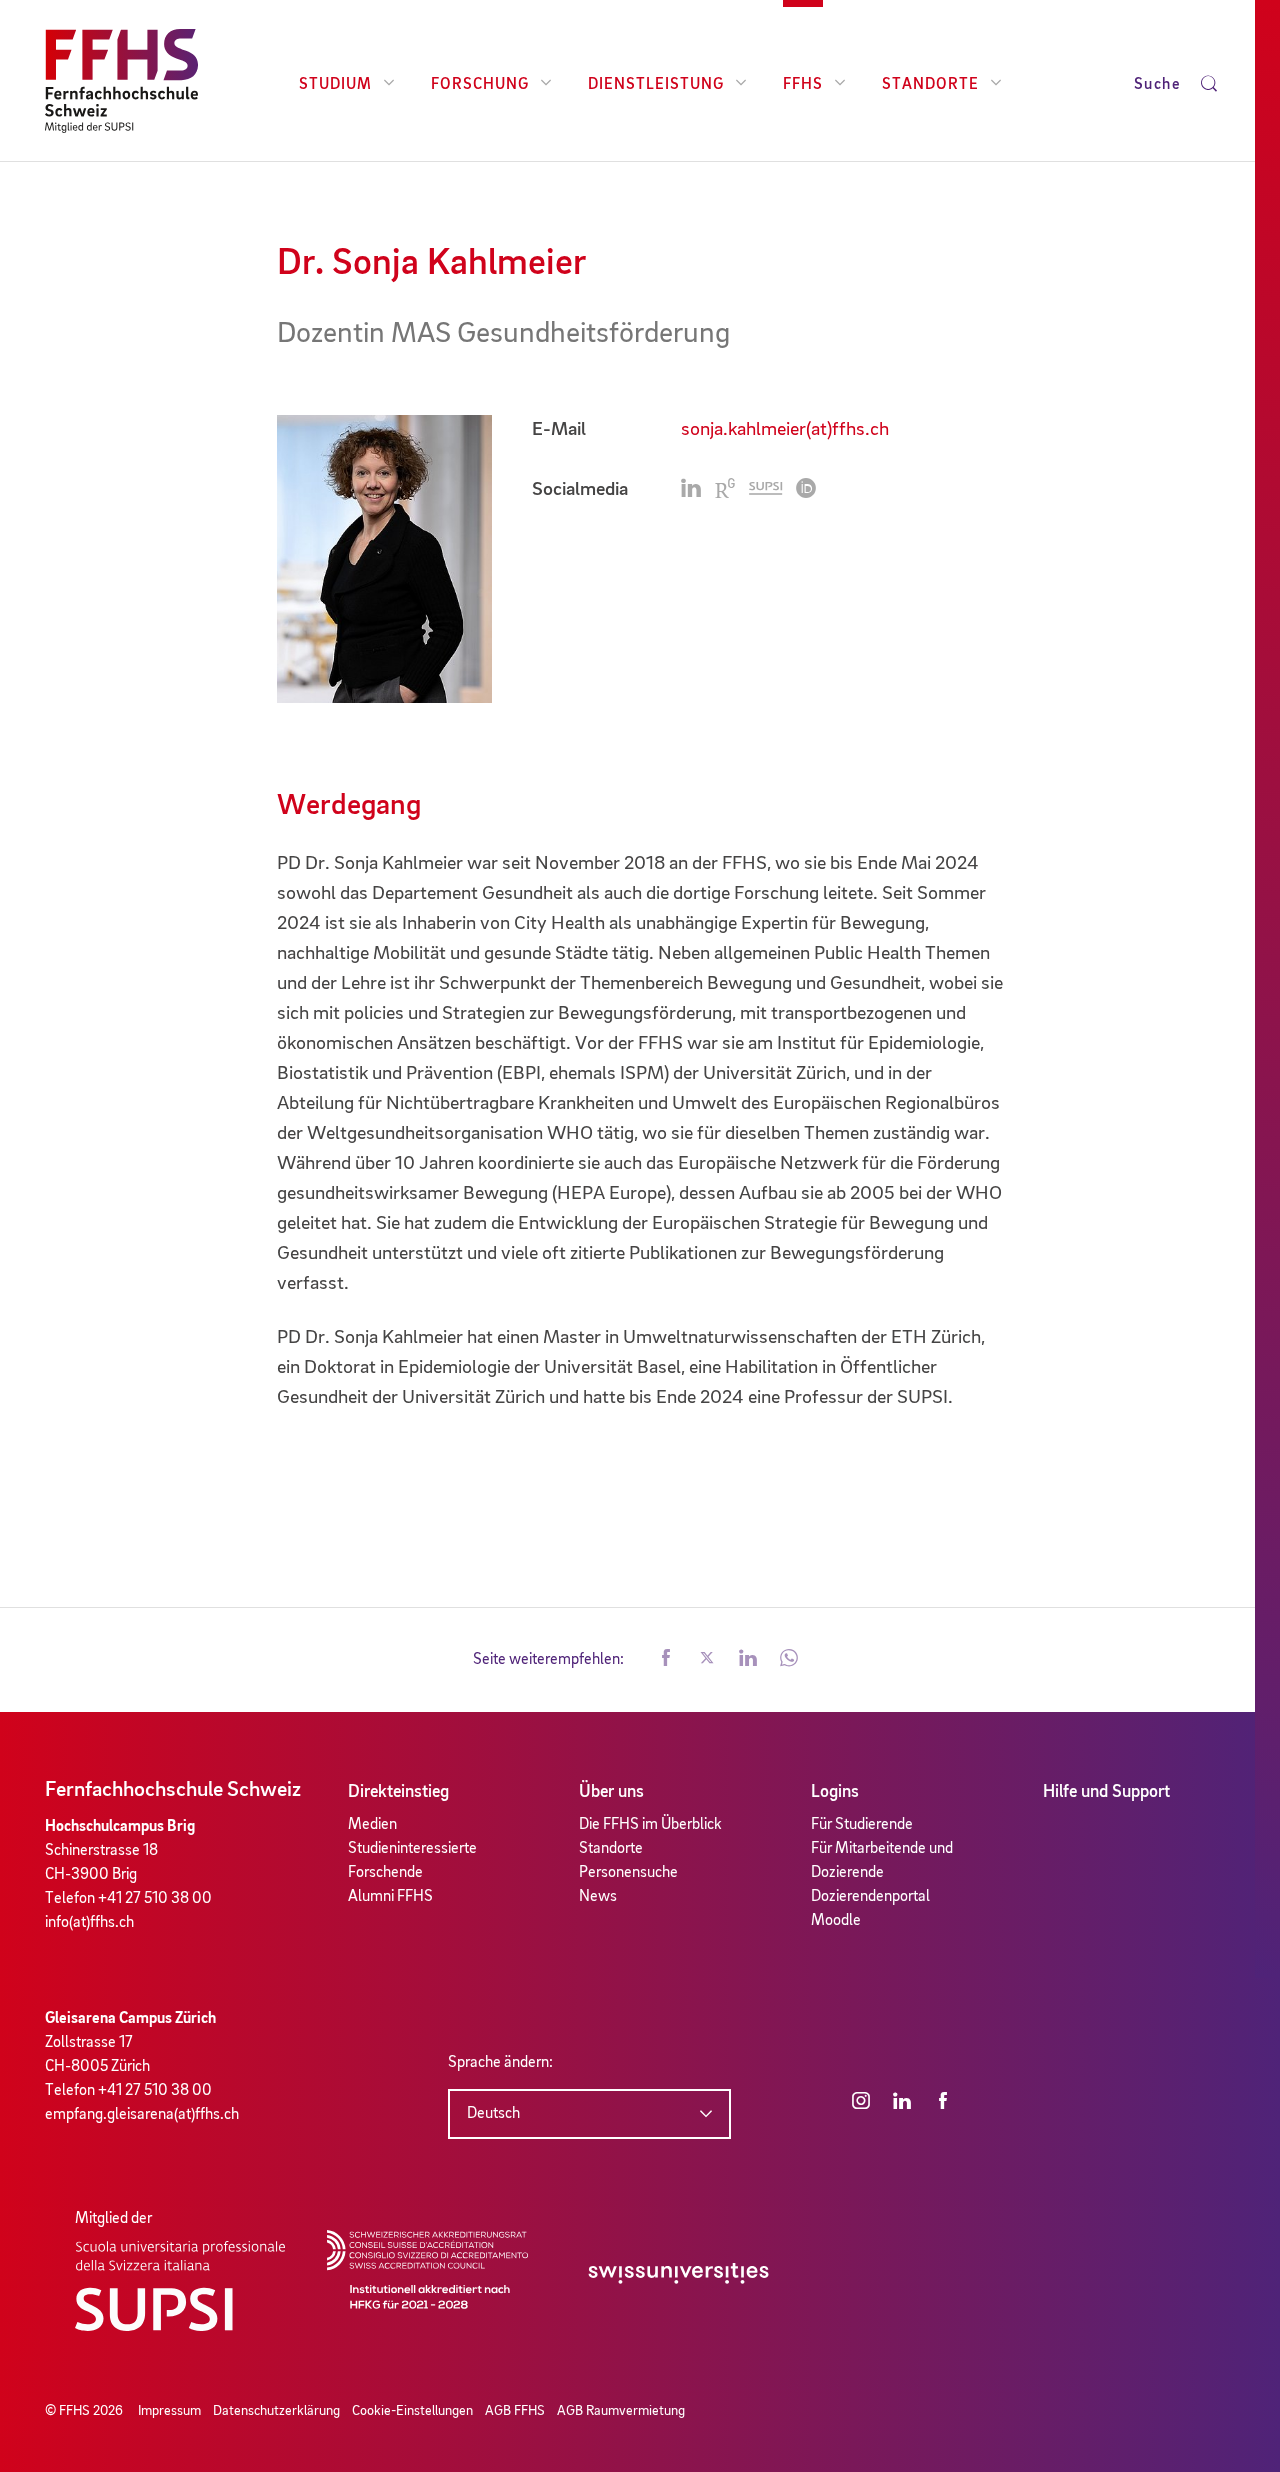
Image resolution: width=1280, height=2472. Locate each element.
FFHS (803, 85)
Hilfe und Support (1106, 1792)
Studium (335, 85)
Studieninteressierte (412, 1849)
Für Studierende (862, 1825)
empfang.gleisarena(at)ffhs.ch (142, 2115)
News (598, 1897)
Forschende (385, 1873)
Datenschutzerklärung (276, 2411)
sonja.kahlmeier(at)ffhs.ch (785, 430)
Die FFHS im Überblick (650, 1825)
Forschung (480, 85)
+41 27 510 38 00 (155, 1899)
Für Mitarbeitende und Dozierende (882, 1861)
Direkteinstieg (398, 1792)
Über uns (611, 1792)
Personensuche (628, 1873)
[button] (666, 1660)
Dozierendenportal (870, 1897)
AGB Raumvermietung (621, 2411)
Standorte (930, 85)
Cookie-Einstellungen (412, 2411)
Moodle (836, 1921)
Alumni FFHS (390, 1897)
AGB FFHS (515, 2411)
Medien (372, 1825)
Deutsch (493, 2114)
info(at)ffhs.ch (89, 1923)
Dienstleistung (656, 85)
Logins (835, 1792)
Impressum (169, 2411)
